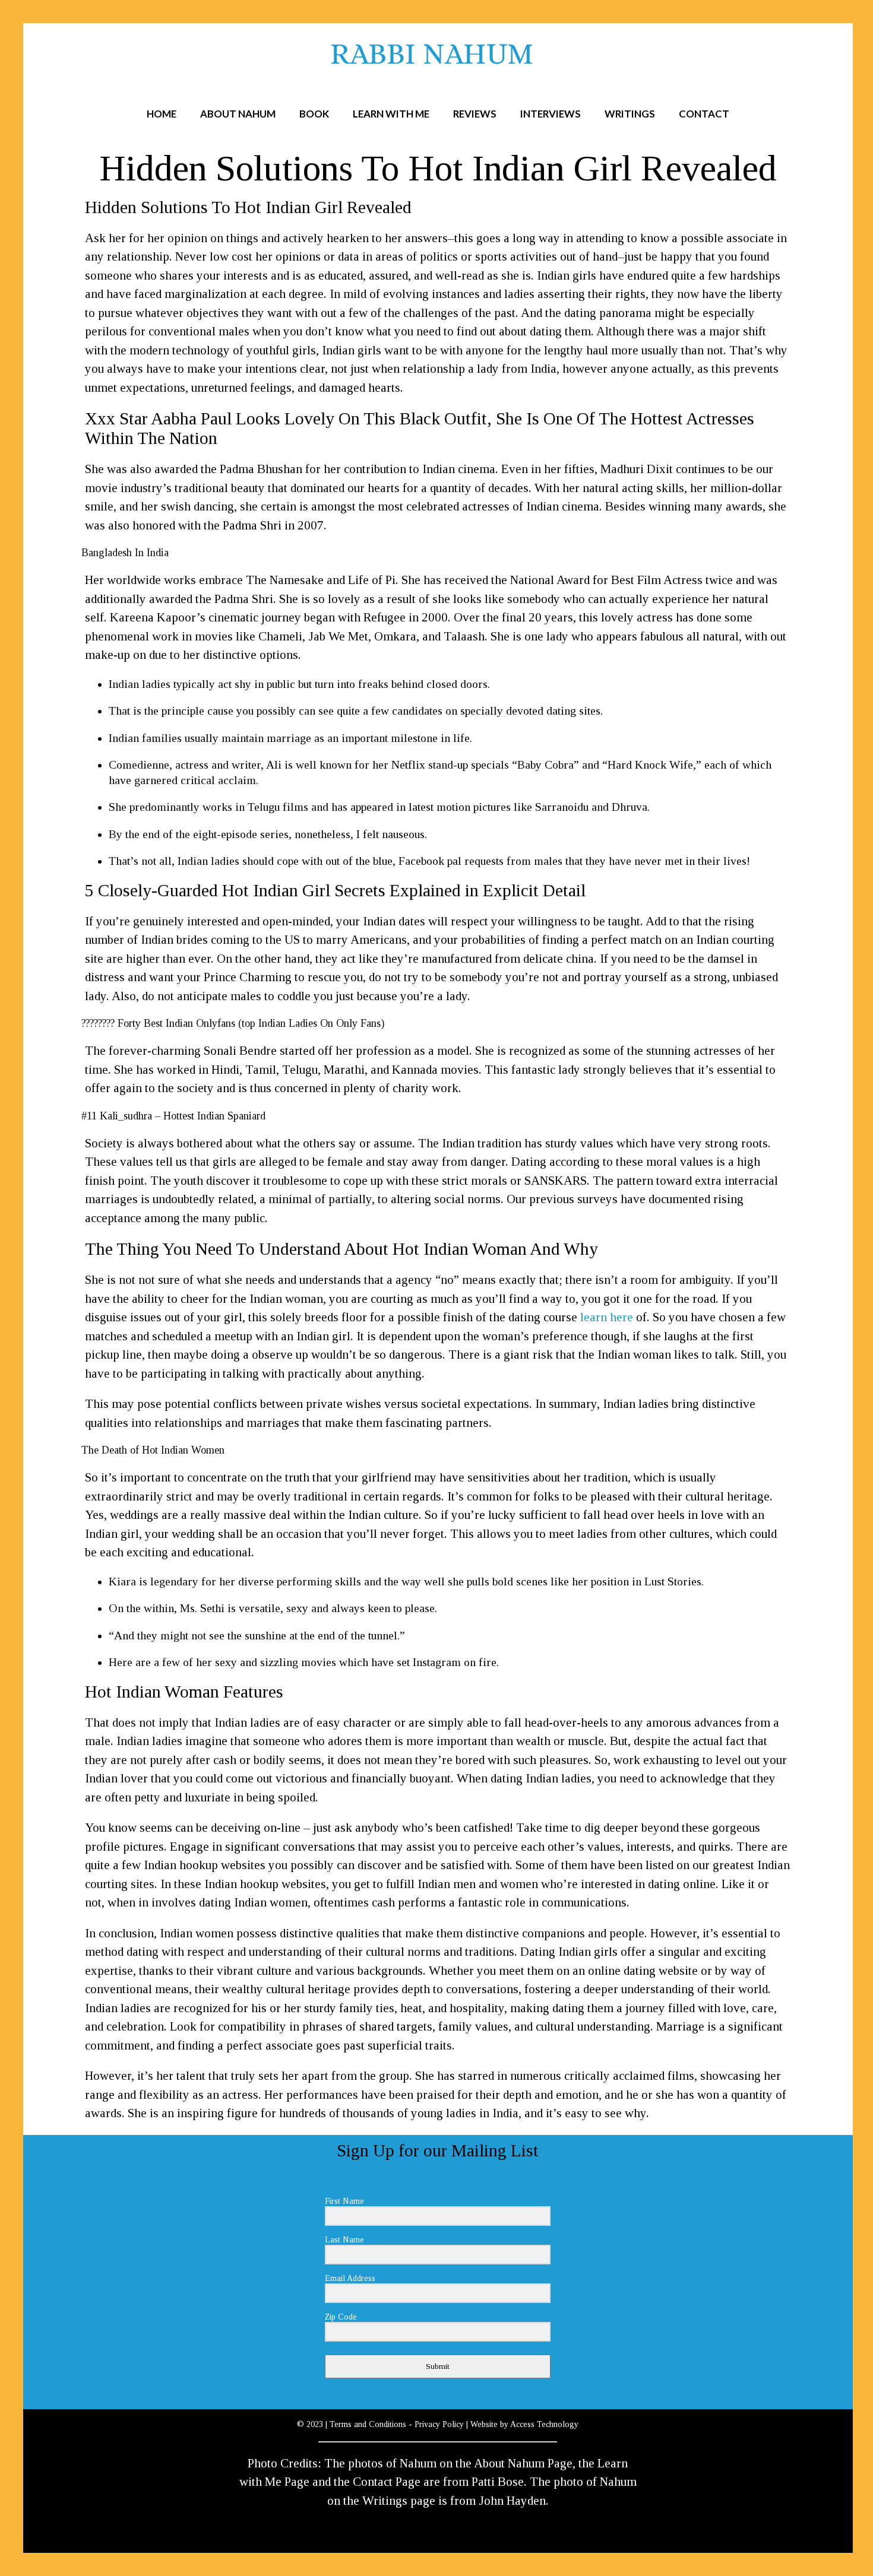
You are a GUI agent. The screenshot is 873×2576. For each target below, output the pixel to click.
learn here (607, 1317)
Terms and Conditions (368, 2424)
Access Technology (544, 2424)
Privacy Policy (439, 2424)
